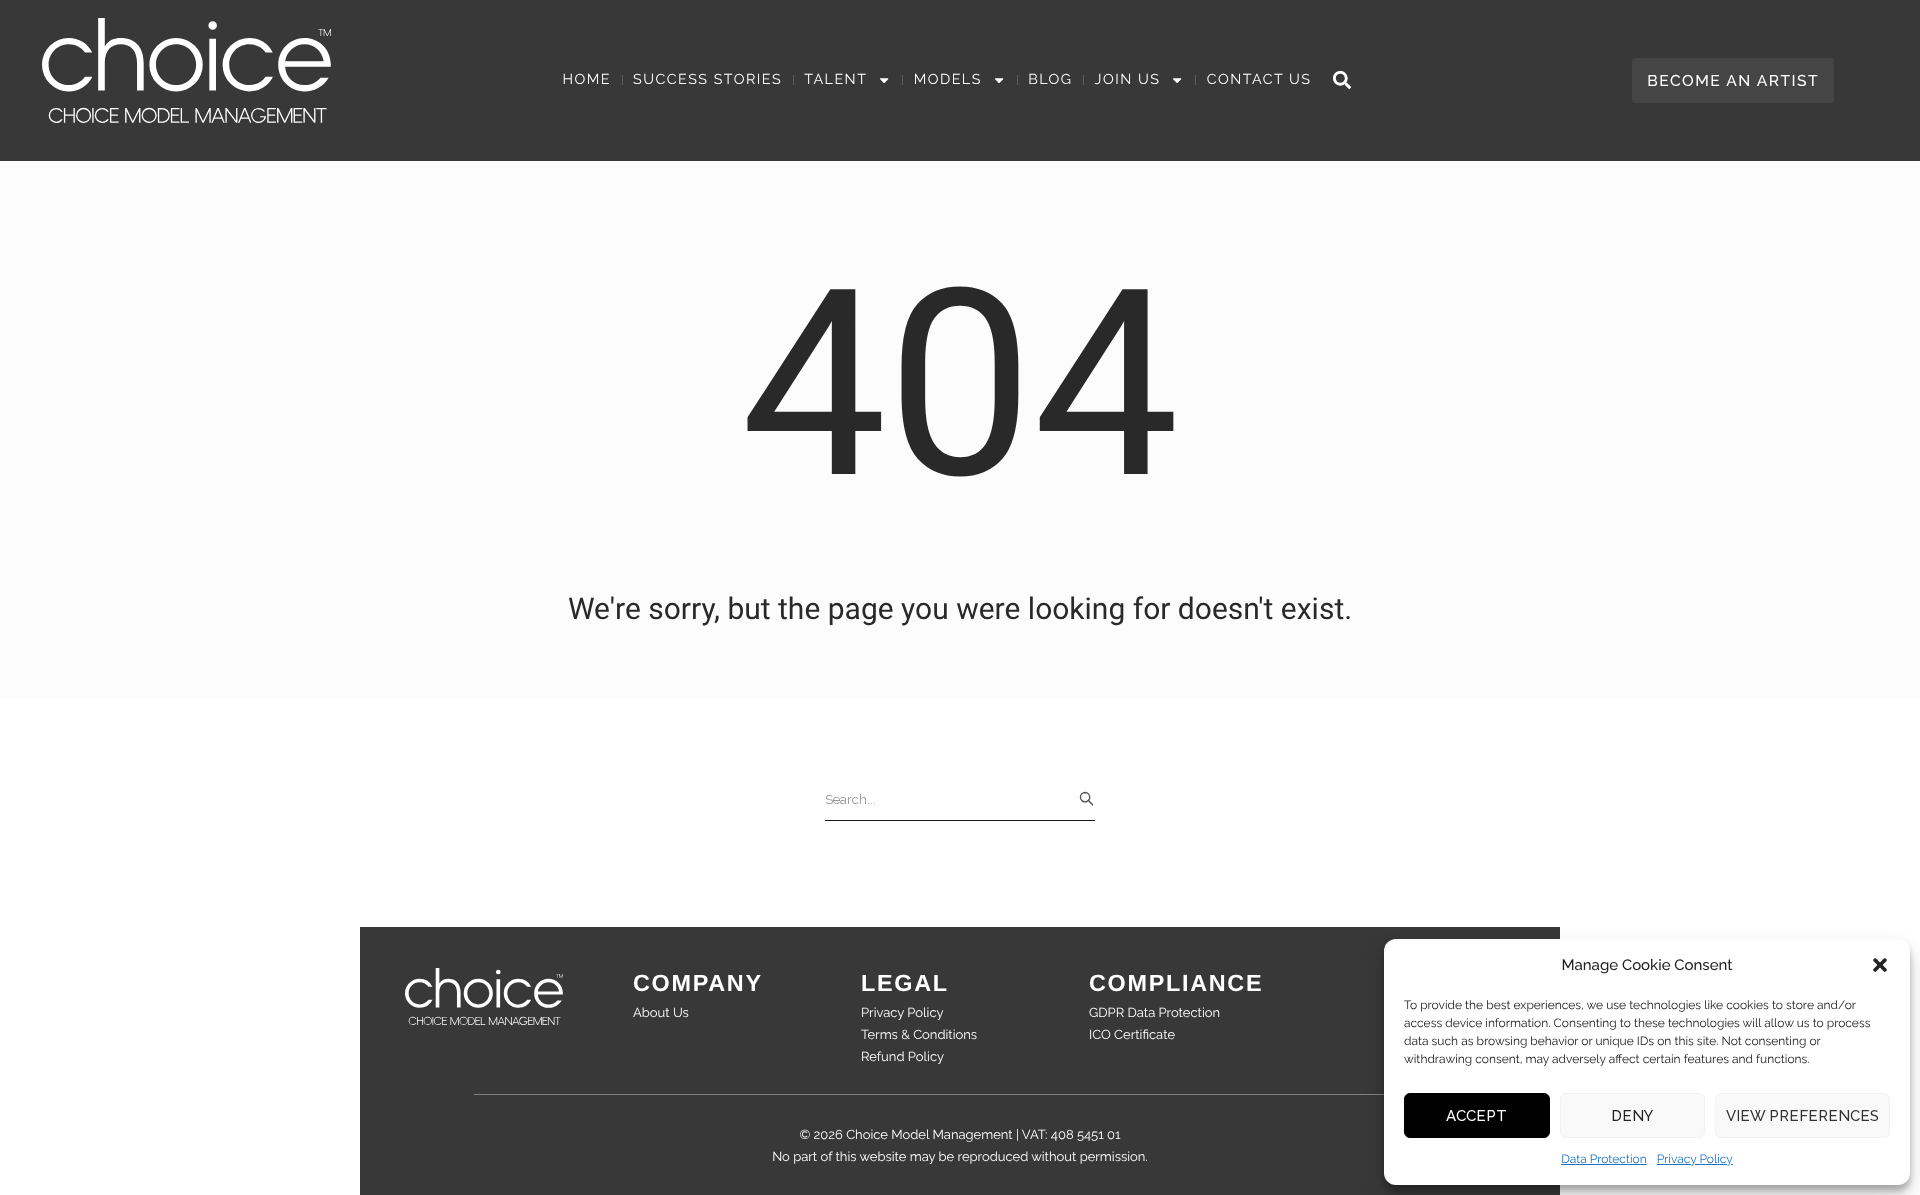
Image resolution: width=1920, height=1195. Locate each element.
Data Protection (1604, 1159)
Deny (1632, 1116)
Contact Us (1259, 80)
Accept (1476, 1116)
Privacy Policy (1695, 1159)
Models (948, 80)
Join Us (1128, 80)
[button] (1880, 965)
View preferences (1802, 1116)
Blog (1050, 80)
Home (587, 80)
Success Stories (707, 80)
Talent (835, 80)
